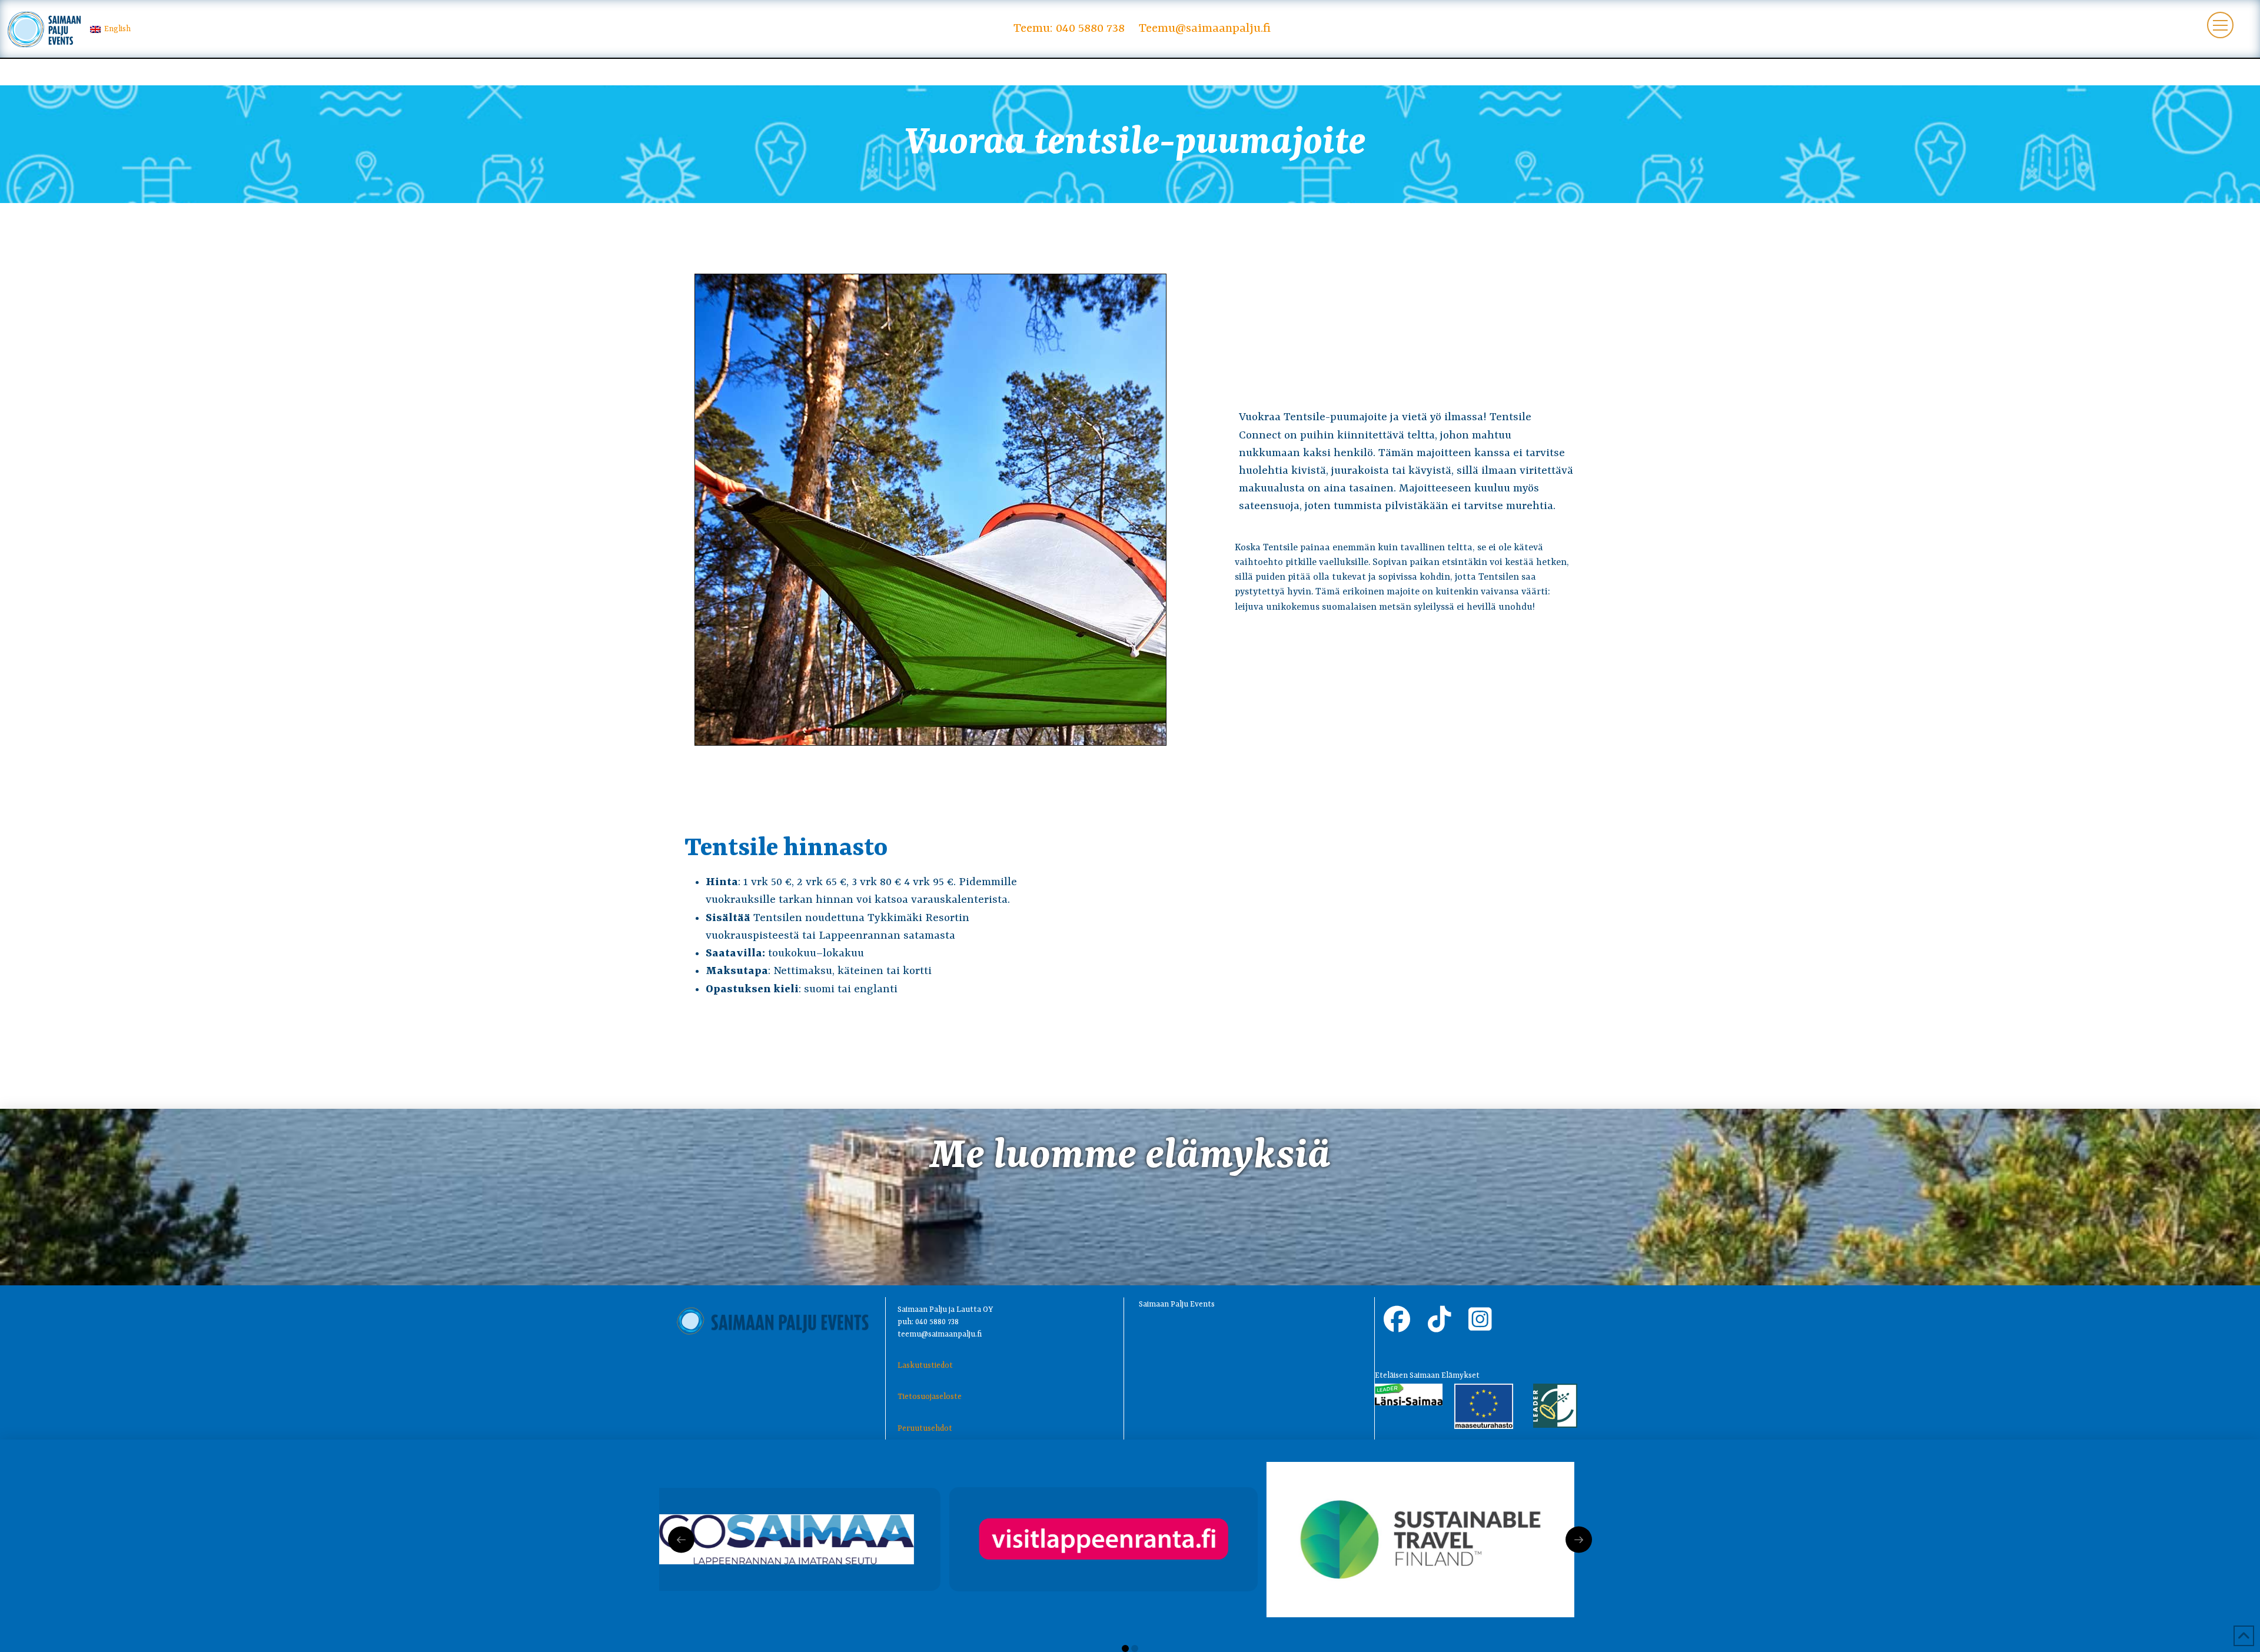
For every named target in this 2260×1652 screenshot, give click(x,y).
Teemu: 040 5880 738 (1069, 29)
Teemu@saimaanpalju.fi (1205, 29)
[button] (2220, 25)
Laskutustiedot (925, 1366)
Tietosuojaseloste (930, 1397)
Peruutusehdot (925, 1429)
